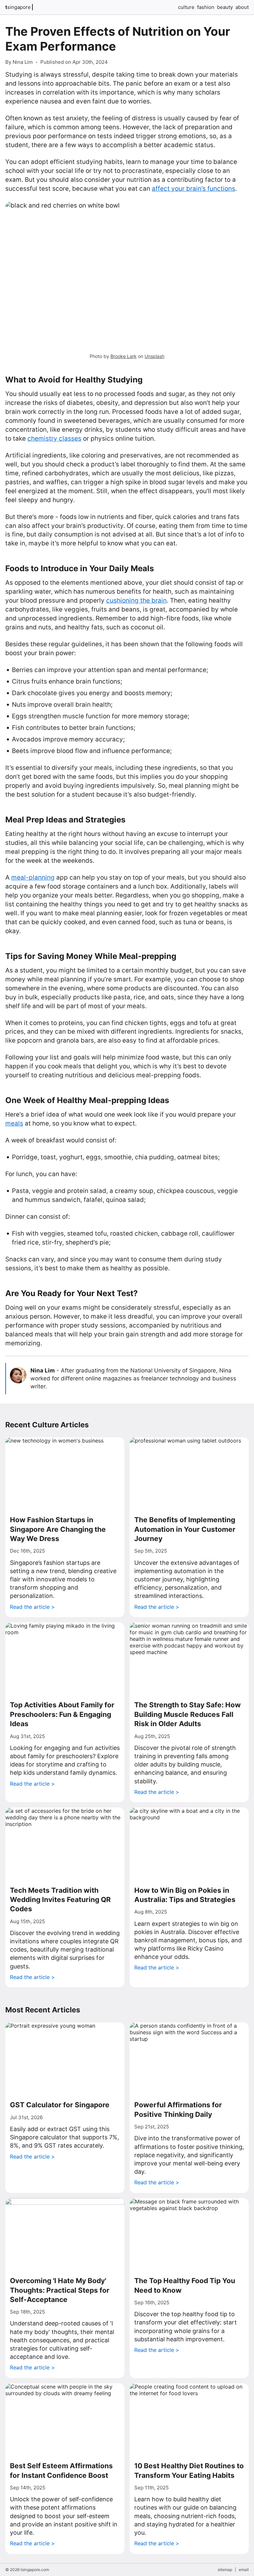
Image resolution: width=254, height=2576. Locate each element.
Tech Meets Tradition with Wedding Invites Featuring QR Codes (60, 1900)
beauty (225, 7)
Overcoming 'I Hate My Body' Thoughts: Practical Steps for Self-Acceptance (60, 2290)
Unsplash (154, 356)
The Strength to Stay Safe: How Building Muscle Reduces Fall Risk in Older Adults (188, 1714)
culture (186, 7)
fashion (206, 7)
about (242, 7)
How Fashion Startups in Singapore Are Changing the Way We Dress (58, 1529)
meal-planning (33, 877)
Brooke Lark (124, 356)
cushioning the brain (136, 600)
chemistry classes (54, 438)
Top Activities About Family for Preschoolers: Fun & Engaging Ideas (62, 1714)
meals (14, 1123)
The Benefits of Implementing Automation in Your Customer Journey (185, 1529)
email (244, 2570)
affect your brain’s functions (193, 189)
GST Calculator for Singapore (60, 2105)
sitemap (225, 2570)
